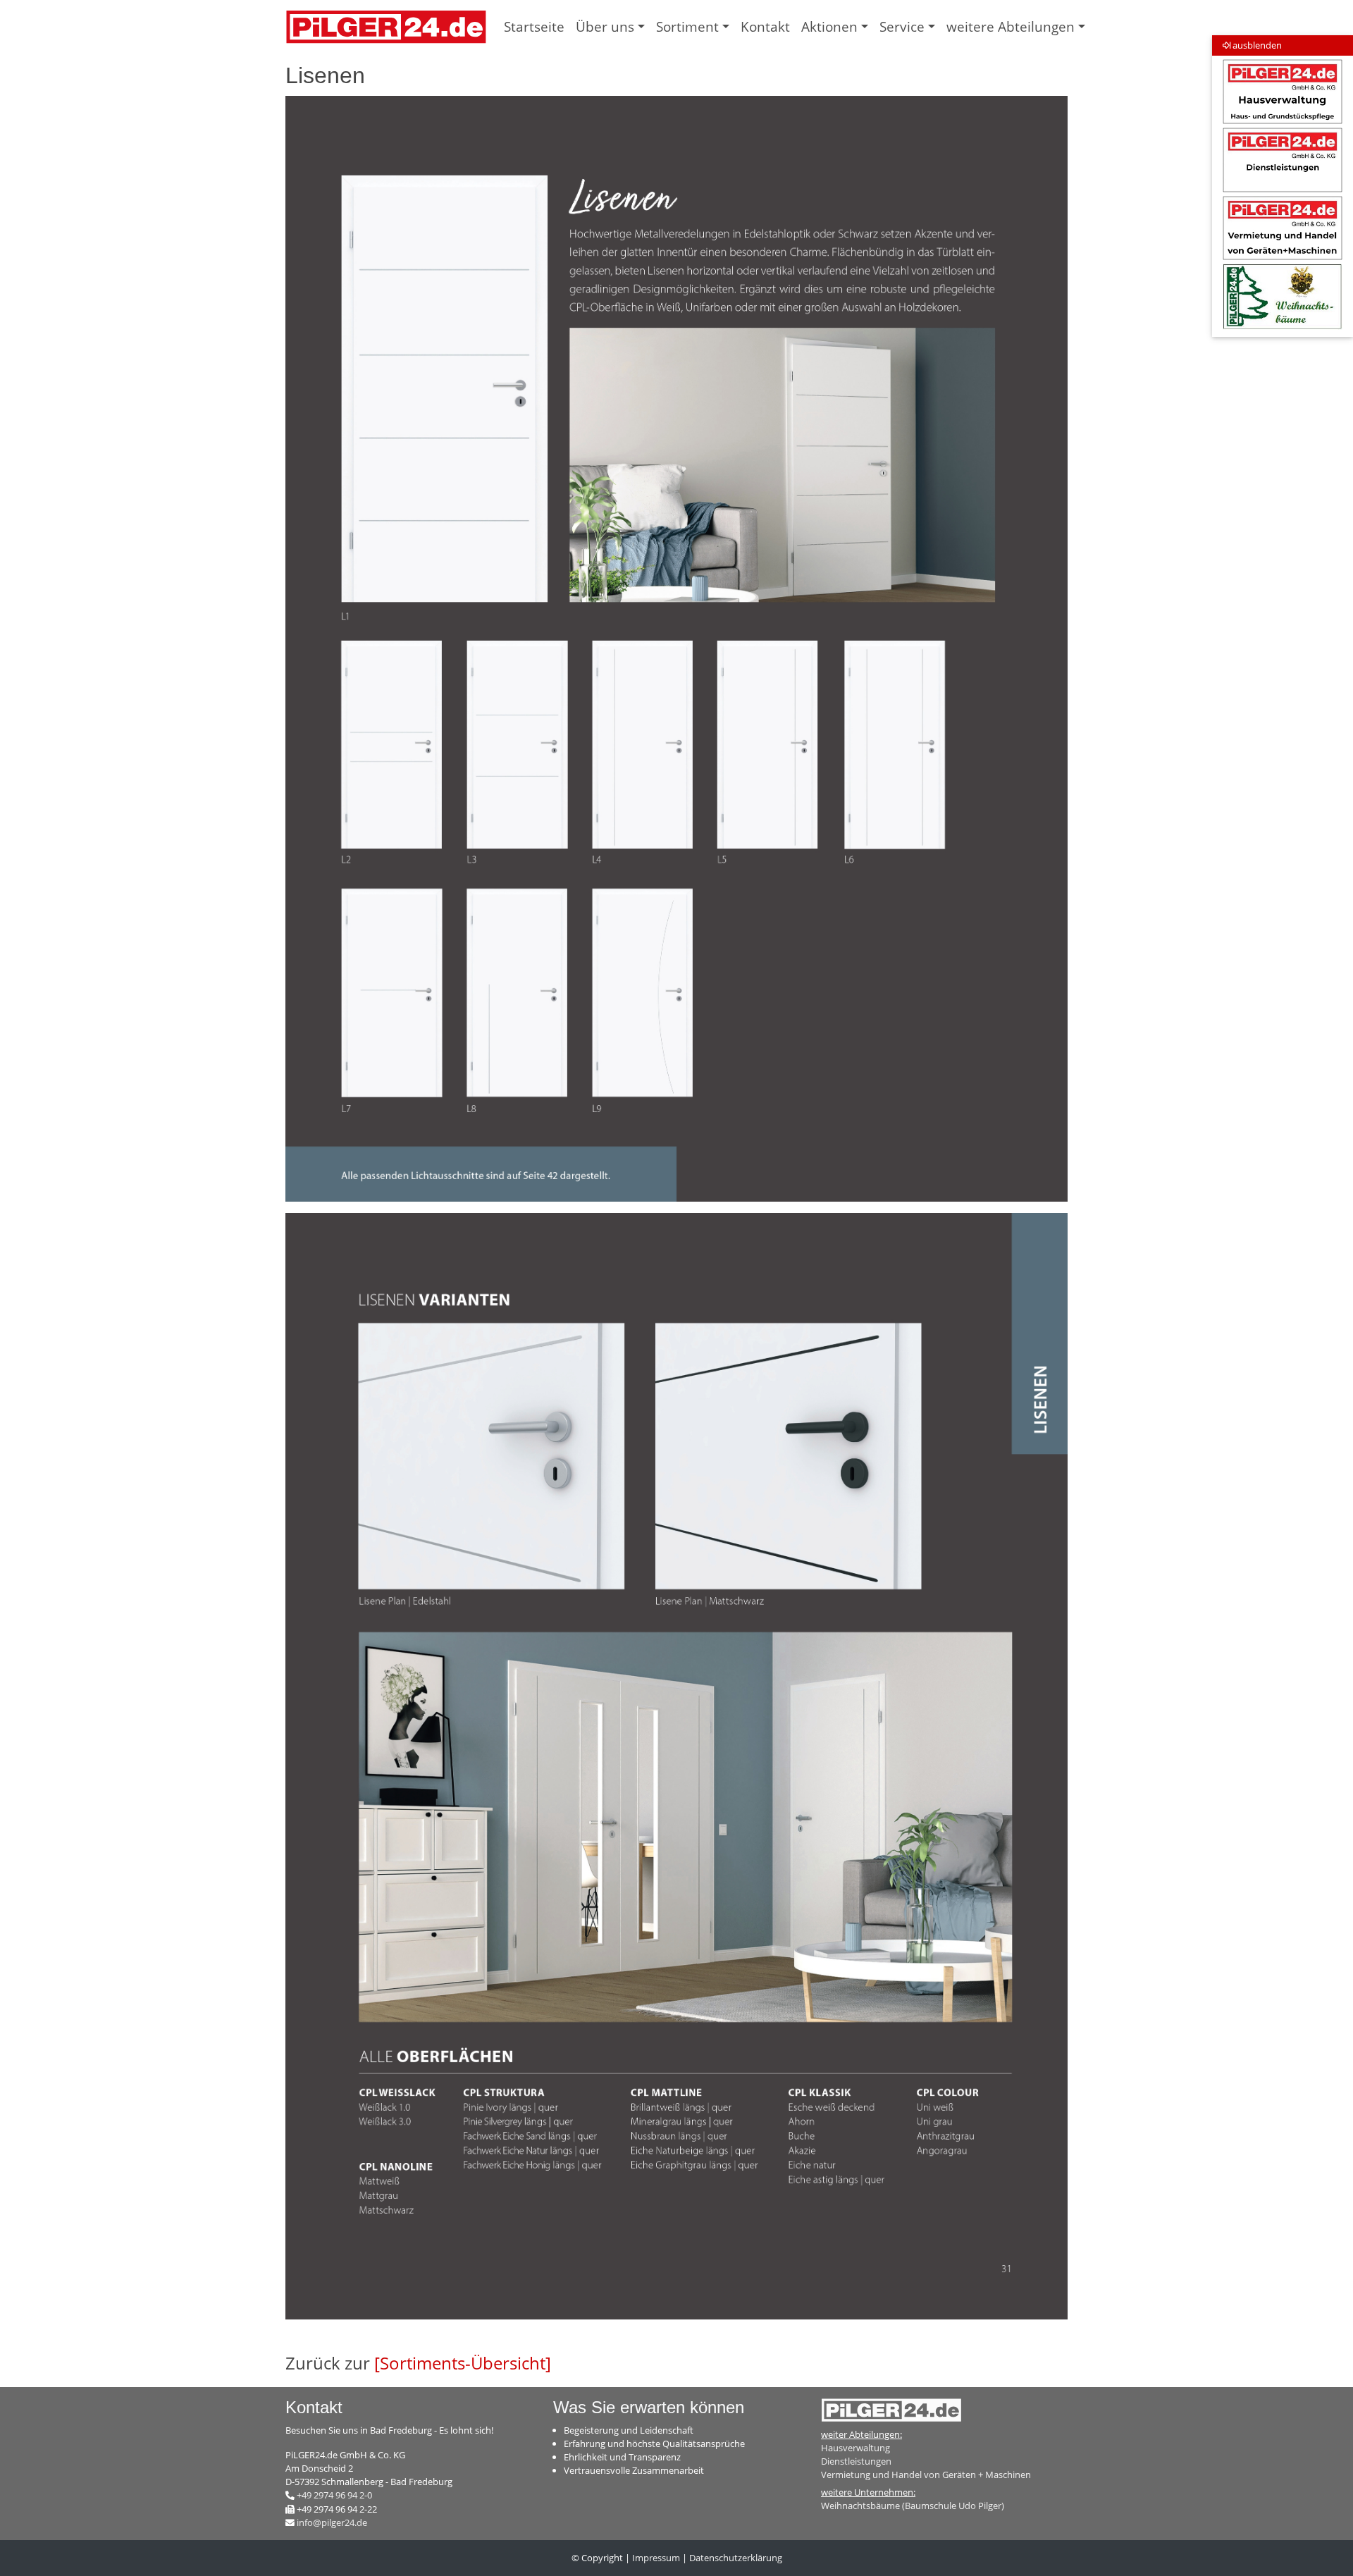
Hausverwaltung (855, 2448)
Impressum (656, 2558)
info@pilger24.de (332, 2522)
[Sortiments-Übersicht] (463, 2363)
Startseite (534, 26)
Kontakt (765, 26)
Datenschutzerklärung (736, 2558)
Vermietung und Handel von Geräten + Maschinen (926, 2475)
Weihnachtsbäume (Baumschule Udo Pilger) (913, 2506)
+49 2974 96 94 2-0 (334, 2495)
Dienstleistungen (856, 2461)
